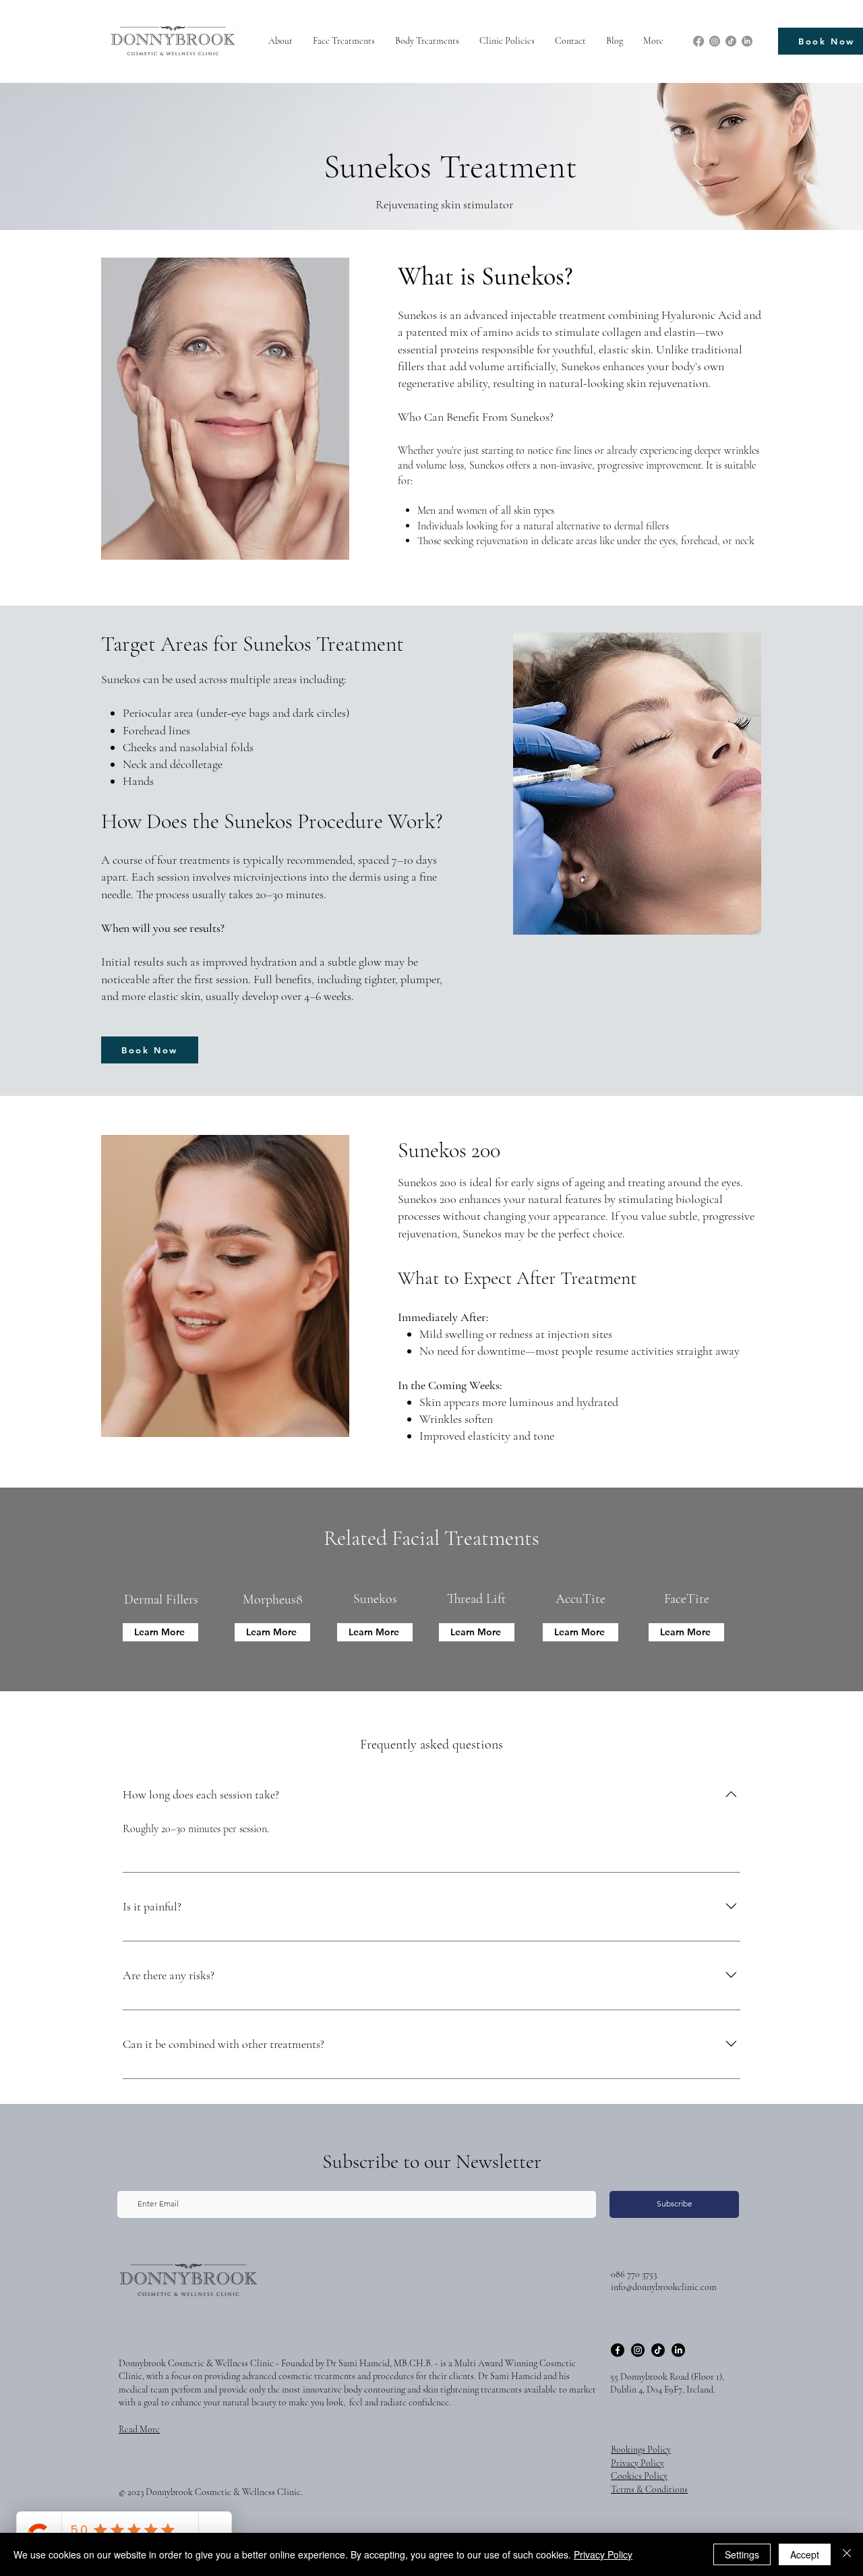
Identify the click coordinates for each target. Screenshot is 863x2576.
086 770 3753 (634, 2274)
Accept (805, 2554)
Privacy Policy (603, 2554)
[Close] (847, 2554)
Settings (742, 2554)
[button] (344, 41)
